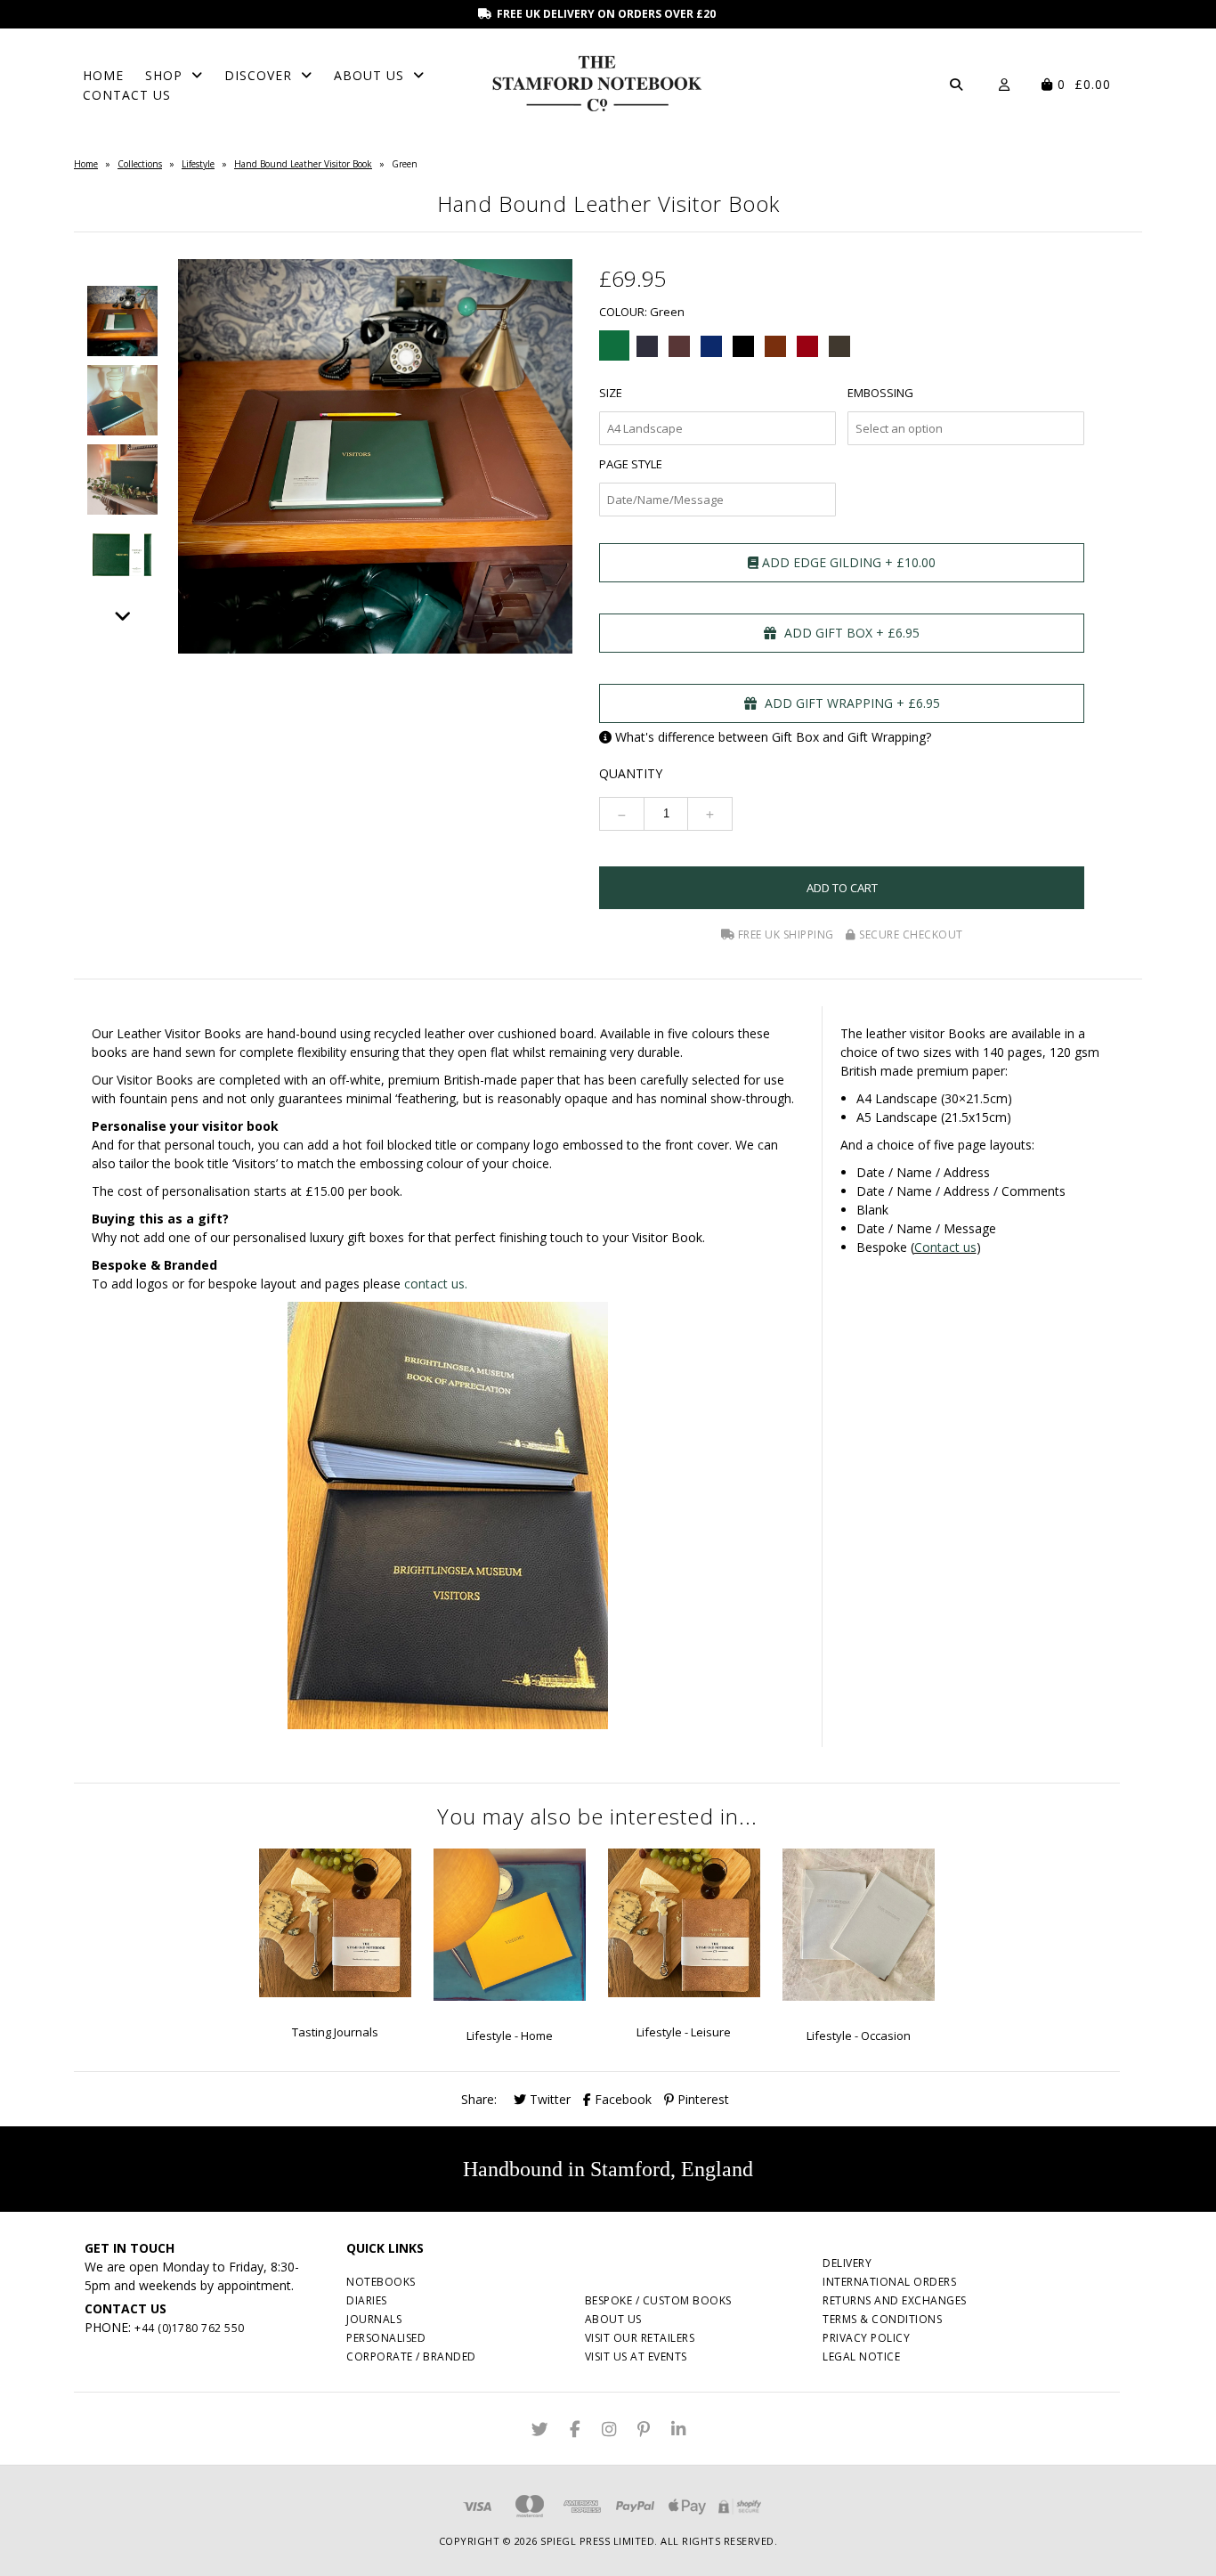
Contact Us (127, 95)
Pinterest (701, 2099)
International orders (889, 2282)
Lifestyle (198, 164)
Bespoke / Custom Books (658, 2300)
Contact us (945, 1247)
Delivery (847, 2263)
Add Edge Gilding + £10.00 (847, 562)
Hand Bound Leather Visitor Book (303, 164)
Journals (374, 2319)
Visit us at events (636, 2357)
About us (613, 2319)
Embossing (880, 393)
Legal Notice (861, 2357)
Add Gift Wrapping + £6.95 (851, 703)
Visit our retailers (640, 2338)
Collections (140, 164)
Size (611, 393)
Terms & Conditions (882, 2319)
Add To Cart (842, 888)
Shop (164, 75)
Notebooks (381, 2282)
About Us (369, 75)
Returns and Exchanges (895, 2300)
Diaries (367, 2300)
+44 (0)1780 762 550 (190, 2328)
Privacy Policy (866, 2338)
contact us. (436, 1284)
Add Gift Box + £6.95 (850, 633)
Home (103, 75)
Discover (258, 75)
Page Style (631, 464)
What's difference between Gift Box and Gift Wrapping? (773, 737)
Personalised (386, 2338)
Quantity (631, 773)
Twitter (548, 2099)
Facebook (621, 2099)
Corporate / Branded (411, 2357)
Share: (479, 2099)
